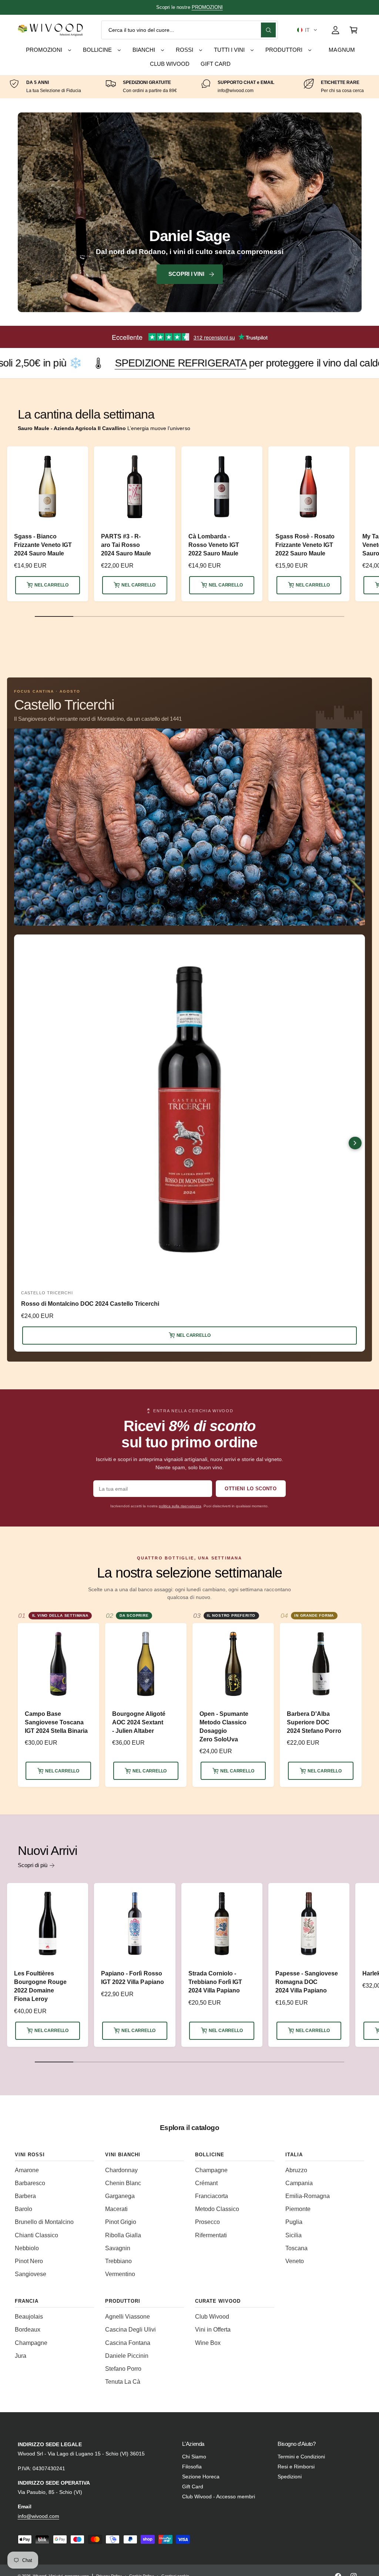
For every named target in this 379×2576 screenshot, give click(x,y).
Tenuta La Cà (123, 2382)
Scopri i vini (186, 274)
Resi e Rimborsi (296, 2467)
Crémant (206, 2183)
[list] (189, 87)
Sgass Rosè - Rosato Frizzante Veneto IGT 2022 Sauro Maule (305, 545)
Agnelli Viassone (128, 2317)
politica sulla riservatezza (180, 1506)
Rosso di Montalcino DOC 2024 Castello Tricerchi (90, 1304)
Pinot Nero (29, 2261)
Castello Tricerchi (64, 705)
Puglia (294, 2222)
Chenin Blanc (123, 2183)
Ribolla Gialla (123, 2235)
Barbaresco (30, 2183)
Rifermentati (211, 2235)
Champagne (211, 2170)
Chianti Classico (36, 2235)
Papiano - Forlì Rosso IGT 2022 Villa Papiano (132, 1978)
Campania (299, 2183)
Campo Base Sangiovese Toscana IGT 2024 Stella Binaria (56, 1722)
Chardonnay (121, 2170)
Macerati (116, 2209)
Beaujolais (29, 2317)
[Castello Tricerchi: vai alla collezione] (189, 827)
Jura (21, 2356)
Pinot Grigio (121, 2222)
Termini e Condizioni (301, 2457)
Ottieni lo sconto (251, 1489)
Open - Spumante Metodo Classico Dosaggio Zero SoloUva (224, 1727)
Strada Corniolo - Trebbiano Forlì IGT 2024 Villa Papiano (215, 1982)
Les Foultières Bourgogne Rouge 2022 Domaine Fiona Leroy (40, 1986)
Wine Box (208, 2343)
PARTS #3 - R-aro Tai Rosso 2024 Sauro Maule (126, 545)
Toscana (296, 2248)
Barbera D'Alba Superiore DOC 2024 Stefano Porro (314, 1722)
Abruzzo (296, 2170)
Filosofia (192, 2467)
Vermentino (120, 2274)
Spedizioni (290, 2477)
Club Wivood (212, 2317)
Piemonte (298, 2209)
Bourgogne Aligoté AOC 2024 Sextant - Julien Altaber (139, 1722)
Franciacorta (212, 2196)
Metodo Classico (217, 2209)
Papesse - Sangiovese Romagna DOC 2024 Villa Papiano (307, 1982)
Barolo (24, 2209)
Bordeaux (28, 2330)
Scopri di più (33, 1865)
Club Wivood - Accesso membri (219, 2497)
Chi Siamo (194, 2457)
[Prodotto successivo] (355, 1143)
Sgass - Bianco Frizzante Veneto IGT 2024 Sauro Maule (43, 545)
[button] (307, 30)
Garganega (120, 2196)
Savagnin (118, 2248)
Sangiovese (31, 2274)
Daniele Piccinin (127, 2356)
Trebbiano (118, 2261)
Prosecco (207, 2222)
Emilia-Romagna (308, 2196)
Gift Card (193, 2487)
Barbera (25, 2196)
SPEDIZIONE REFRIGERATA (129, 7)
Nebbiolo (27, 2248)
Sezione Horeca (201, 2477)
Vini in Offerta (213, 2330)
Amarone (27, 2170)
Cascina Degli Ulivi (130, 2330)
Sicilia (294, 2235)
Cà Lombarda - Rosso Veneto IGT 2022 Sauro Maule (214, 545)
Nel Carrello (51, 585)
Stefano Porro (123, 2369)
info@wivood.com (38, 2516)
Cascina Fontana (128, 2343)
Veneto (295, 2261)
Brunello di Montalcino (44, 2222)
